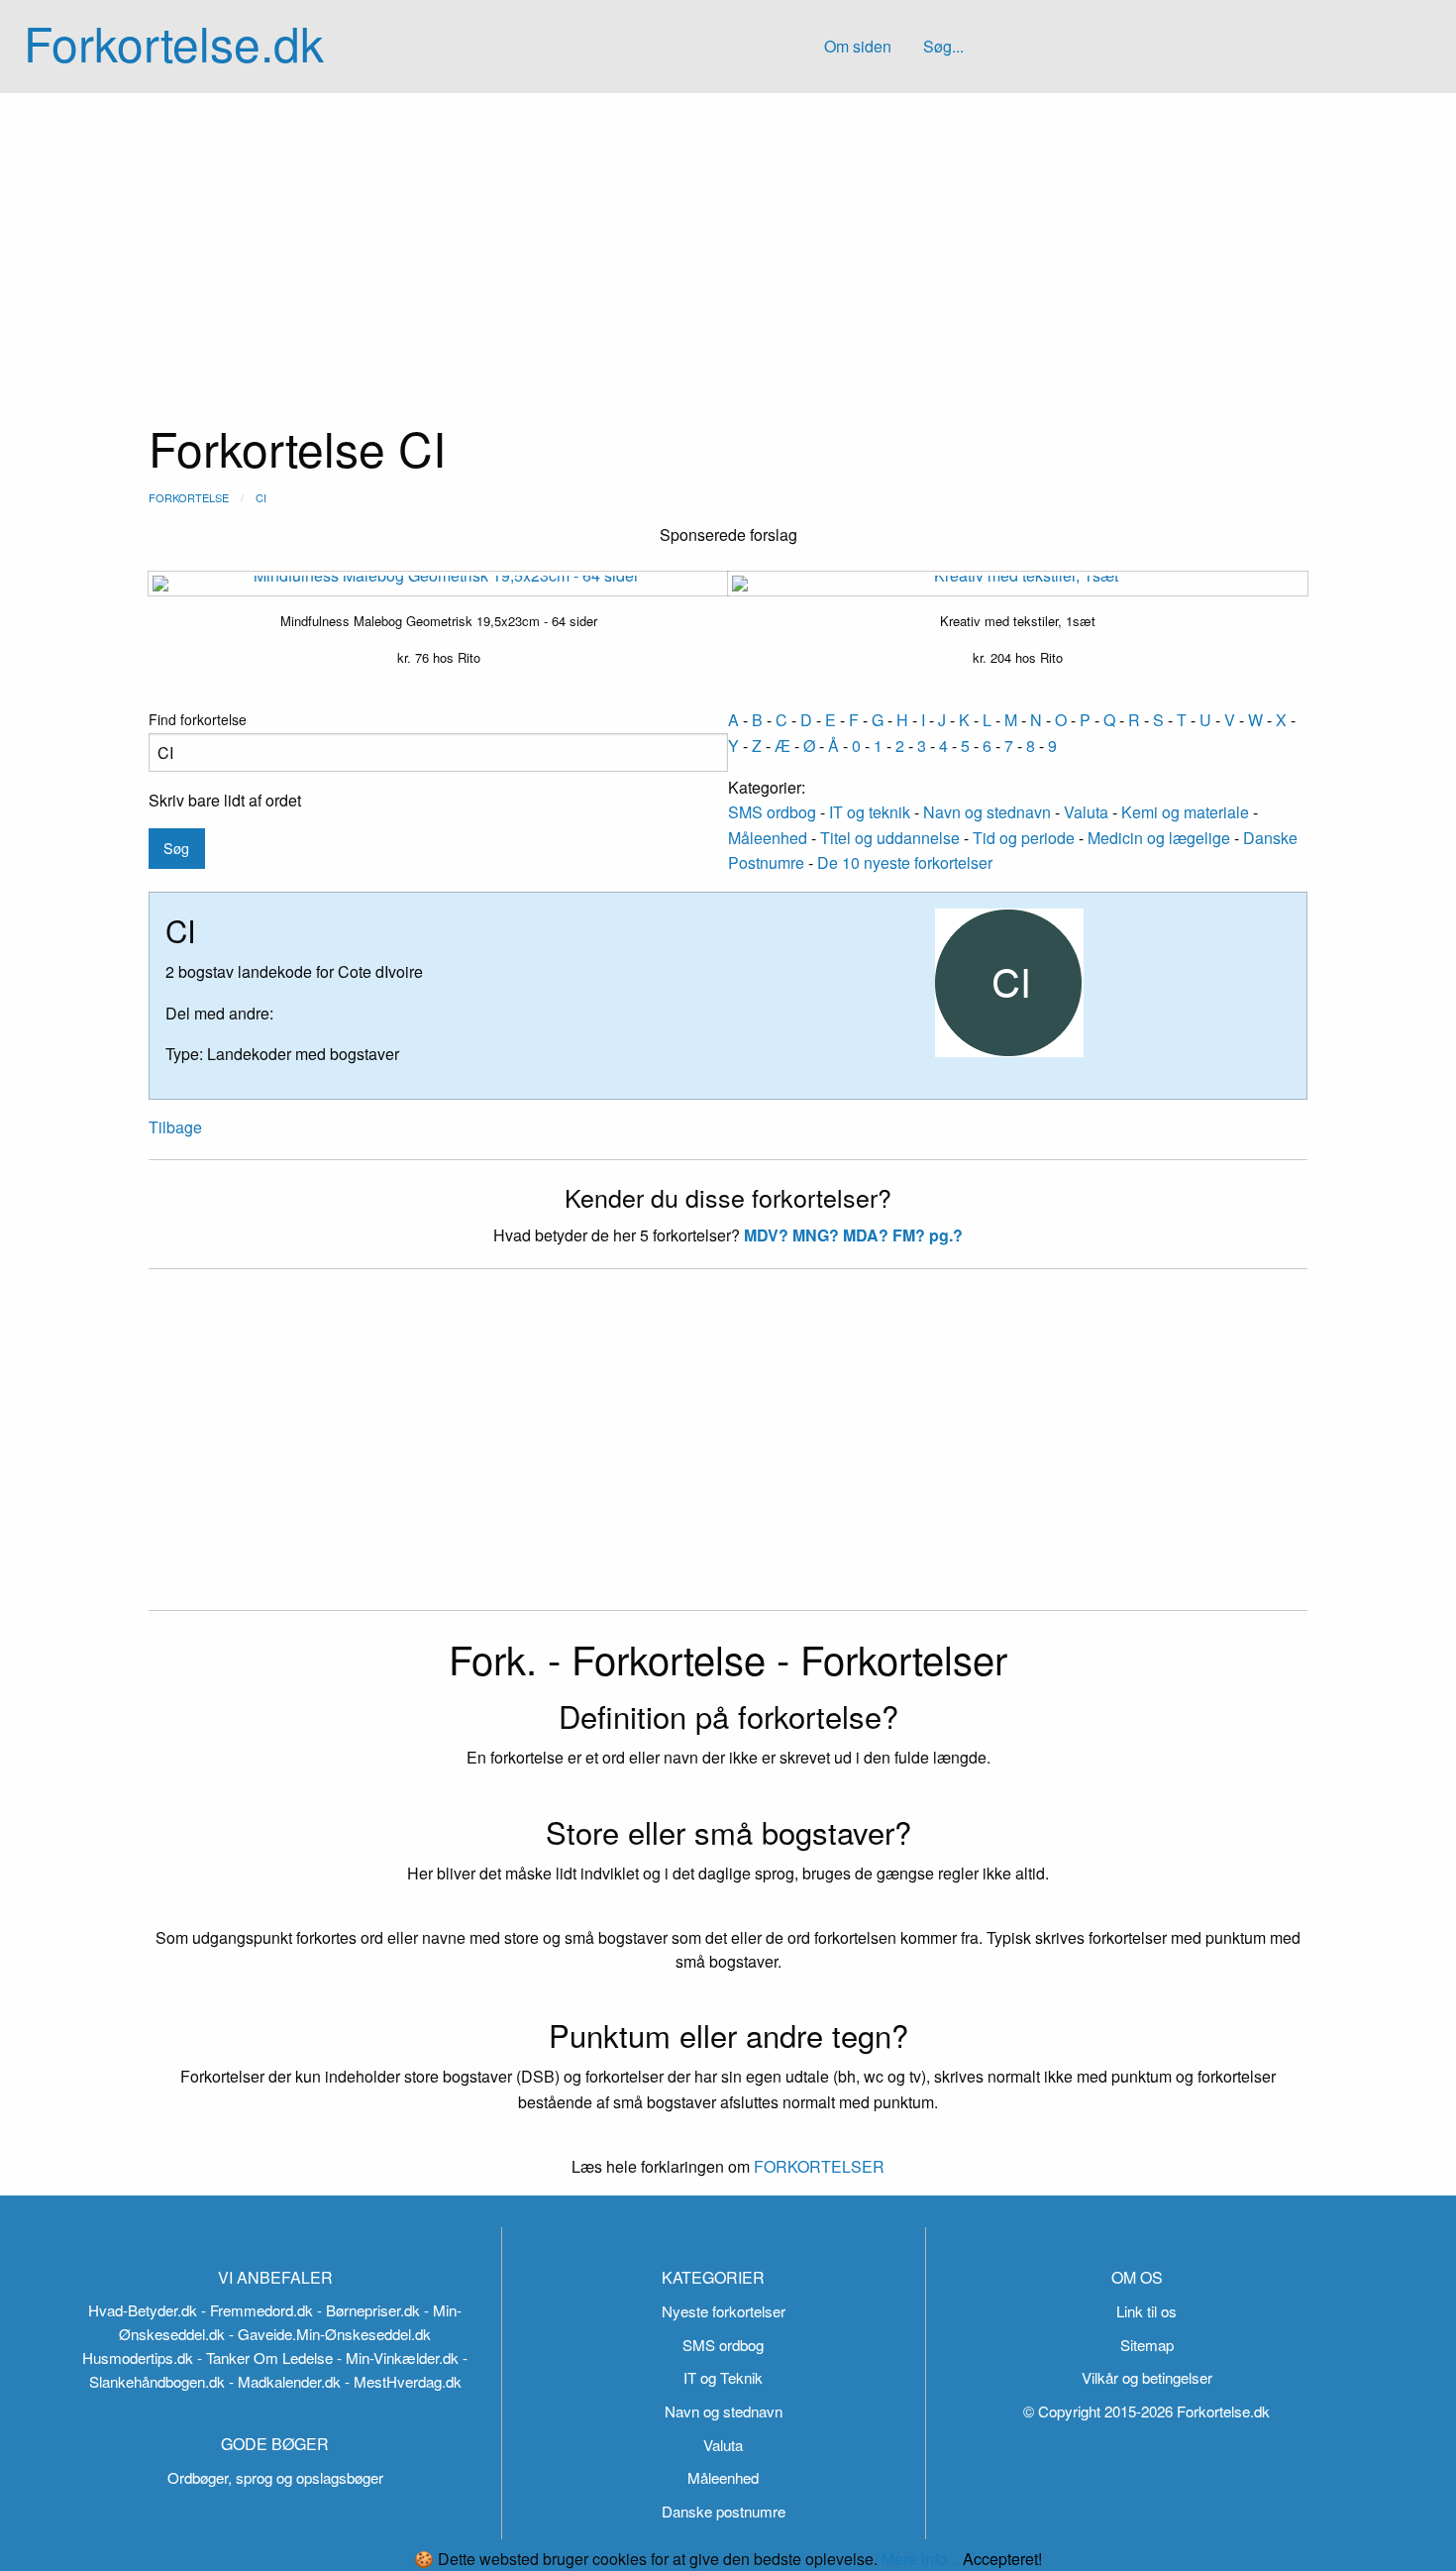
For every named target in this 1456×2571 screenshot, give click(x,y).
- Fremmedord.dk (257, 2310)
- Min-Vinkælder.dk (398, 2357)
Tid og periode (1024, 838)
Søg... (943, 46)
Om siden (858, 46)
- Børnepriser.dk (368, 2310)
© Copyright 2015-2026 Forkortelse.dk (1146, 2411)
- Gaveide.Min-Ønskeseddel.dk (330, 2334)
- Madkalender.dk (285, 2381)
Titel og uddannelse (890, 838)
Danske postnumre (724, 2511)
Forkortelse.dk (174, 42)
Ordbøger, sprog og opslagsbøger (275, 2477)
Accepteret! (1002, 2559)
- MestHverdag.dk (403, 2381)
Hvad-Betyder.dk (143, 2310)
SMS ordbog (772, 812)
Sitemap (1147, 2345)
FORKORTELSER (817, 2166)
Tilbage (175, 1127)
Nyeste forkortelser (724, 2311)
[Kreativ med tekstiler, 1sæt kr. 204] (1018, 584)
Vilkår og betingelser (1147, 2377)
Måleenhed (768, 838)
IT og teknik (870, 812)
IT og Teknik (723, 2377)
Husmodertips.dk (138, 2357)
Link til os (1146, 2311)
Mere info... (920, 2559)
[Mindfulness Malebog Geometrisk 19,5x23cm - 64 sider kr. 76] (438, 584)
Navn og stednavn (987, 812)
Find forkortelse (198, 719)
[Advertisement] (728, 242)
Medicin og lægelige (1159, 838)
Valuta (1086, 812)
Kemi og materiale (1185, 812)
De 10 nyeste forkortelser (905, 862)
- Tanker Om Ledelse (265, 2357)
